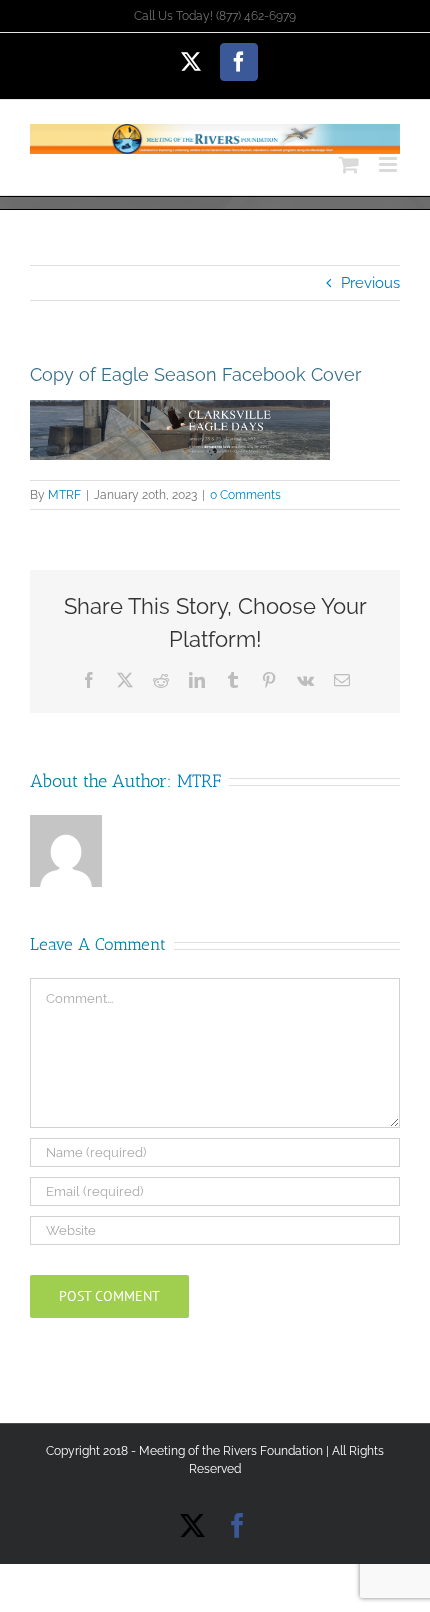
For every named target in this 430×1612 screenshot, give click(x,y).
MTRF (64, 495)
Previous (370, 283)
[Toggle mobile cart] (349, 164)
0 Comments (245, 495)
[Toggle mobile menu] (389, 164)
